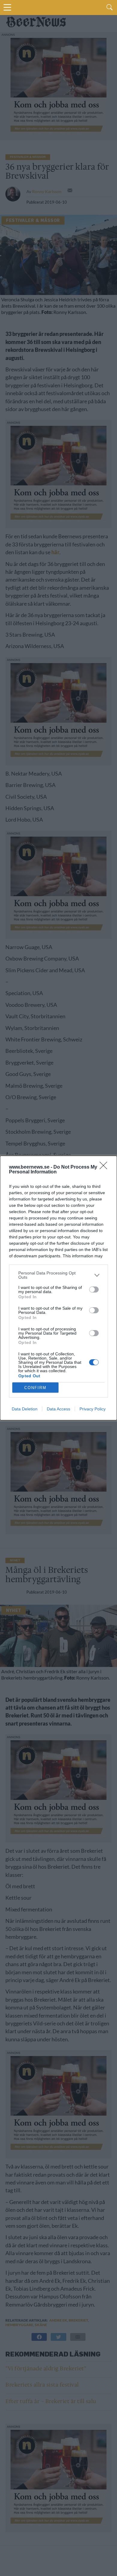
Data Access (58, 1409)
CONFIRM (35, 1388)
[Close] (105, 1167)
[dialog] (58, 1288)
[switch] (94, 1290)
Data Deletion (25, 1409)
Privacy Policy (93, 1409)
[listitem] (58, 1275)
